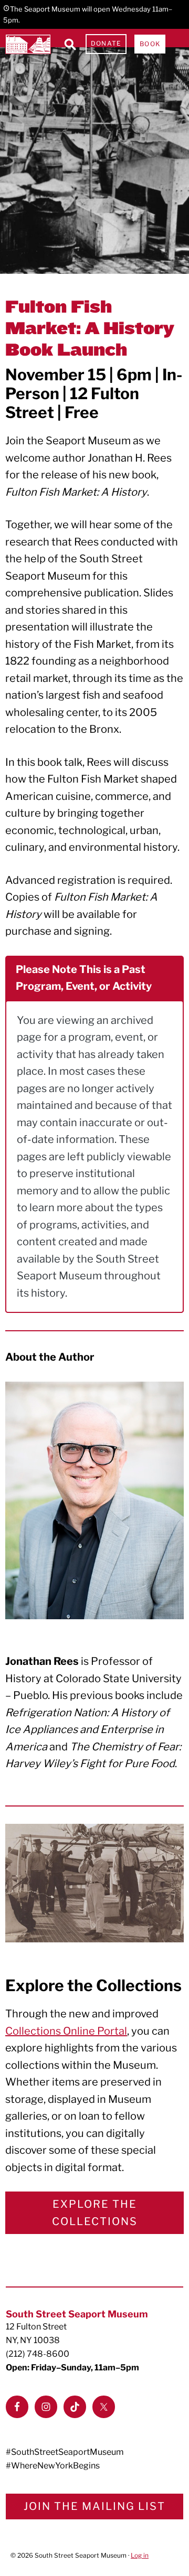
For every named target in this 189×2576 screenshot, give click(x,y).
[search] (70, 44)
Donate (106, 43)
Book (150, 44)
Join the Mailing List (94, 2506)
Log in (140, 2555)
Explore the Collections (95, 2213)
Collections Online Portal (66, 2031)
